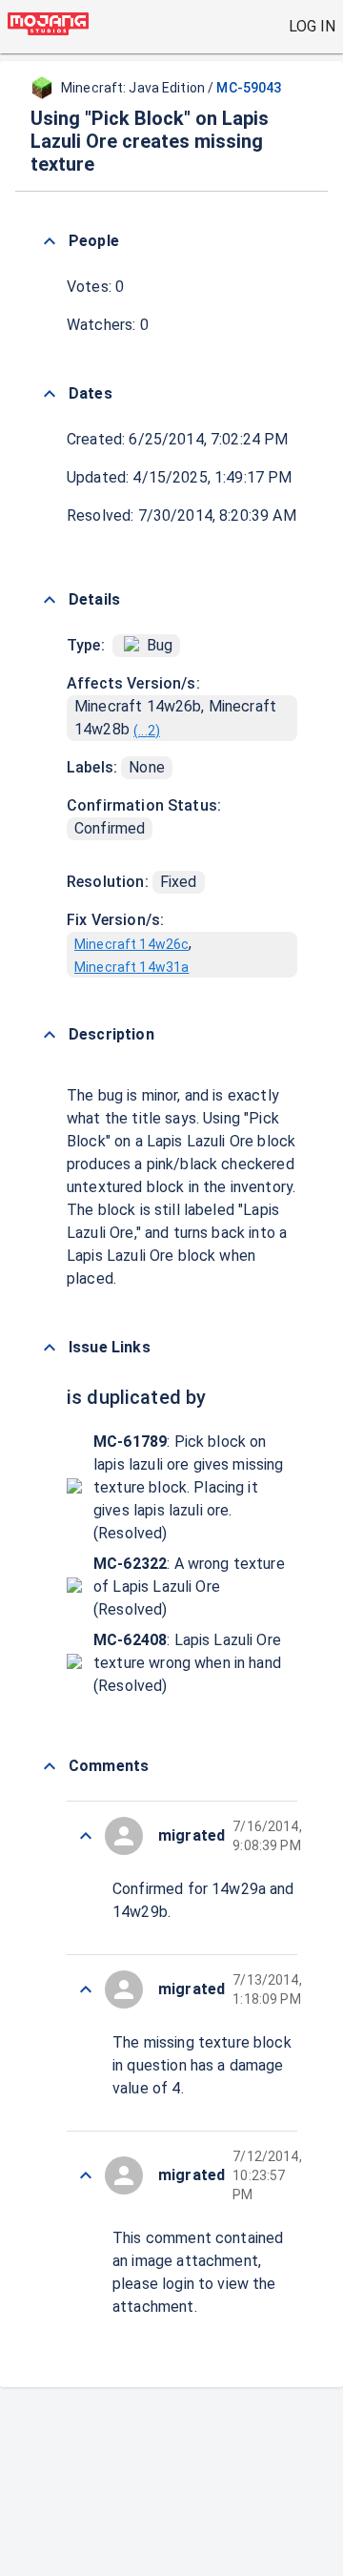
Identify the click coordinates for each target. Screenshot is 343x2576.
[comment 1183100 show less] (86, 1836)
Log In (312, 26)
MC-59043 (249, 88)
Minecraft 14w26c (131, 944)
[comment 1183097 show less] (86, 2175)
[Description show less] (50, 1035)
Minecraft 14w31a (131, 967)
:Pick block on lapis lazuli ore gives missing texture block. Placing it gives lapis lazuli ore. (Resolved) (189, 1487)
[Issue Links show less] (50, 1348)
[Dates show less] (50, 394)
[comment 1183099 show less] (86, 1989)
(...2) (147, 731)
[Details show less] (50, 600)
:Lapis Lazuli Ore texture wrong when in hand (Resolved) (187, 1663)
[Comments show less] (50, 1766)
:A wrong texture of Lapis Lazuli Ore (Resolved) (189, 1587)
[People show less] (50, 241)
